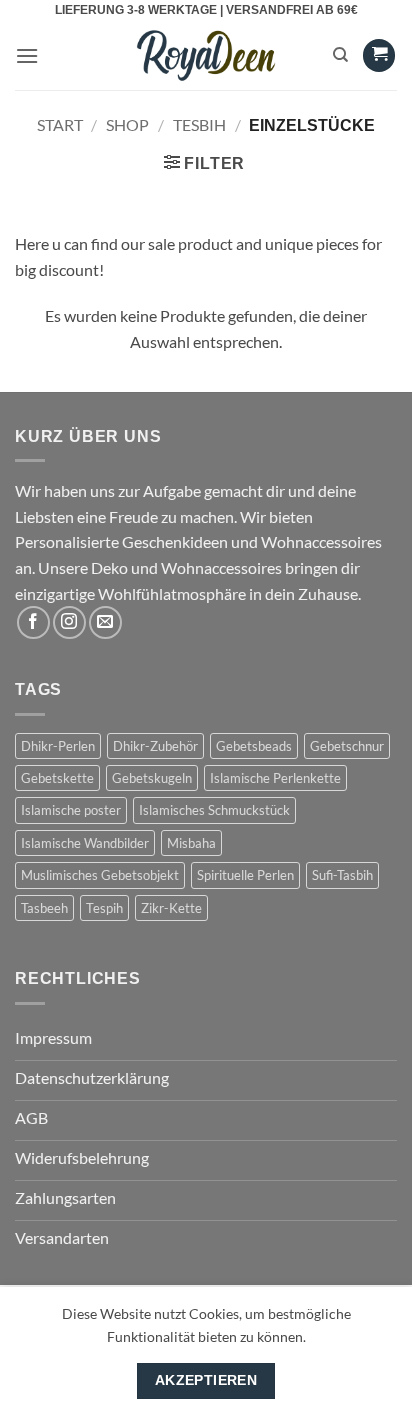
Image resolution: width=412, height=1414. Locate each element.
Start (60, 124)
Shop (127, 124)
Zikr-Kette (171, 908)
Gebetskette (57, 778)
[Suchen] (340, 55)
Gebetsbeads (254, 746)
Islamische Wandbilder (85, 843)
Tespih (104, 908)
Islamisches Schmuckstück (214, 810)
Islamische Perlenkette (275, 778)
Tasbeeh (44, 908)
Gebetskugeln (152, 778)
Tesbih (199, 124)
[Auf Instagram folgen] (69, 622)
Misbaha (191, 843)
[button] (27, 55)
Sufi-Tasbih (342, 875)
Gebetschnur (347, 746)
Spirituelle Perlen (245, 875)
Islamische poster (71, 810)
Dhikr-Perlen (58, 746)
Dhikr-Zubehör (155, 746)
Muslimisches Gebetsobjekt (100, 875)
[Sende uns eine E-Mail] (105, 622)
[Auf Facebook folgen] (33, 622)
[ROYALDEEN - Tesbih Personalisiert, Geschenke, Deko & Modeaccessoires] (206, 55)
